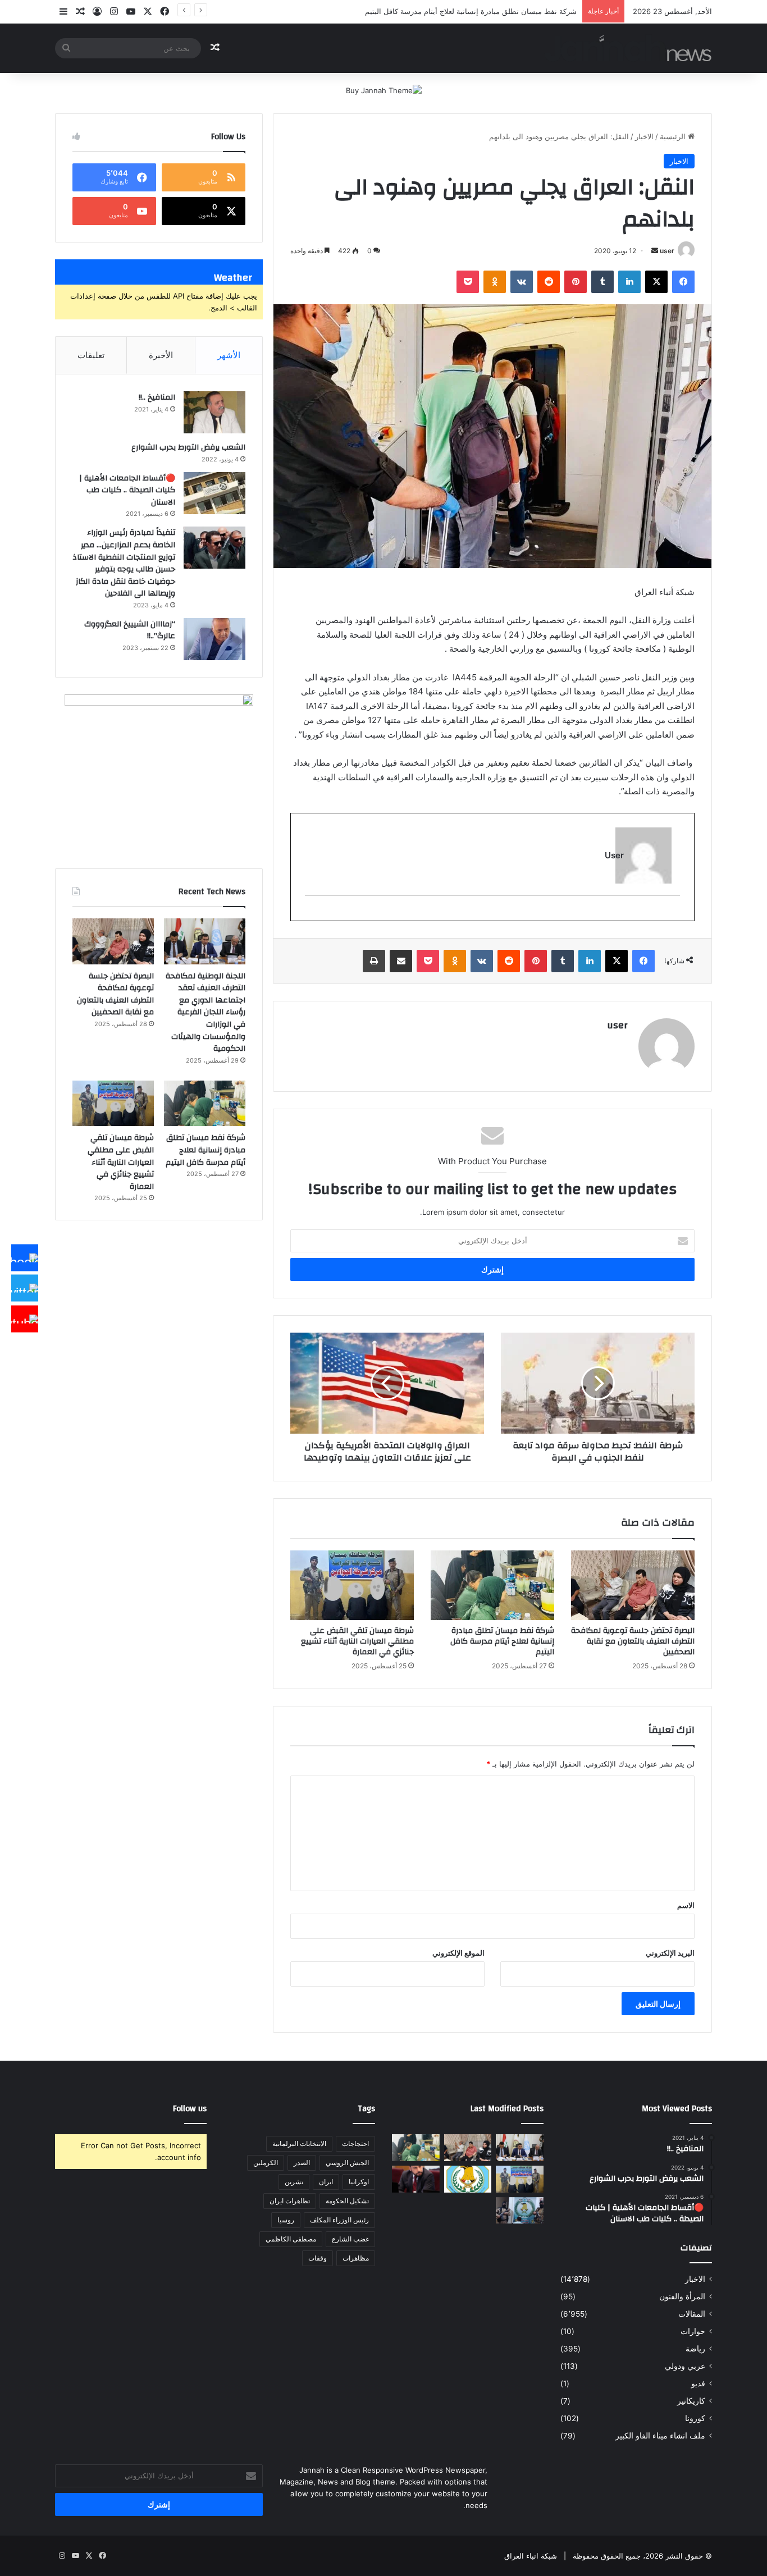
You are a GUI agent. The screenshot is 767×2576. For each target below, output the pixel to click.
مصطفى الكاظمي (291, 2239)
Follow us (190, 2109)
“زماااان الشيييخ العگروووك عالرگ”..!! (130, 630)
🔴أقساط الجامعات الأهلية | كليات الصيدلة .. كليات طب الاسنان (127, 490)
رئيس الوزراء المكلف (339, 2220)
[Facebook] (25, 1257)
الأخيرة (161, 355)
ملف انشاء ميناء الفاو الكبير (660, 2436)
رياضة (695, 2349)
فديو (698, 2383)
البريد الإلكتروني (670, 1953)
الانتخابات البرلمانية (299, 2143)
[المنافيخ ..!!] (214, 412)
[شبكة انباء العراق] (628, 48)
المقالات (692, 2314)
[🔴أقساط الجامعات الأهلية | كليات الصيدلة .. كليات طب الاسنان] (214, 493)
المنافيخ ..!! (157, 397)
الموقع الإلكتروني (458, 1953)
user (667, 251)
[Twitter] (25, 1288)
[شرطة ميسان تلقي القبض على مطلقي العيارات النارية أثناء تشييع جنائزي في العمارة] (352, 1585)
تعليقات (91, 355)
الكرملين (266, 2163)
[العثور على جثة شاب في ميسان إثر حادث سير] (468, 2179)
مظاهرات (356, 2258)
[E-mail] (674, 914)
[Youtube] (25, 1319)
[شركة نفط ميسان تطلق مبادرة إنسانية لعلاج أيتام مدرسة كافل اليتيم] (492, 1585)
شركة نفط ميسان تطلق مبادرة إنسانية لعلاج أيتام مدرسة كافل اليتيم (502, 1641)
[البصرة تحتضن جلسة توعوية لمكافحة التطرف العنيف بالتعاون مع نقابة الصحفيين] (633, 1585)
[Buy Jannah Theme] (384, 90)
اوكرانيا (359, 2182)
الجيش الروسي (347, 2163)
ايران (326, 2182)
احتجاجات (355, 2143)
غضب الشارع (350, 2239)
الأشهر (229, 355)
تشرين (294, 2182)
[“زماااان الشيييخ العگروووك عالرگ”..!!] (214, 639)
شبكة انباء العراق (531, 2556)
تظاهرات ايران (290, 2201)
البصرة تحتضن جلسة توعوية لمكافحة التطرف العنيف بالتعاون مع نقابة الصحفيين (633, 1641)
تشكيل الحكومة (347, 2201)
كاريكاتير (691, 2401)
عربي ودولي (685, 2366)
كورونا (695, 2418)
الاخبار (644, 136)
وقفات (318, 2258)
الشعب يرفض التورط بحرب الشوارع (188, 447)
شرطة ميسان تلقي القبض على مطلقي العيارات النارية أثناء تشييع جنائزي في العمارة (357, 1641)
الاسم (686, 1905)
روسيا (286, 2220)
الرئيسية (674, 136)
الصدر (302, 2163)
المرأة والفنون (682, 2296)
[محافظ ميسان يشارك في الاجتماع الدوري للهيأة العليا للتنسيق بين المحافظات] (416, 2179)
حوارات (693, 2331)
